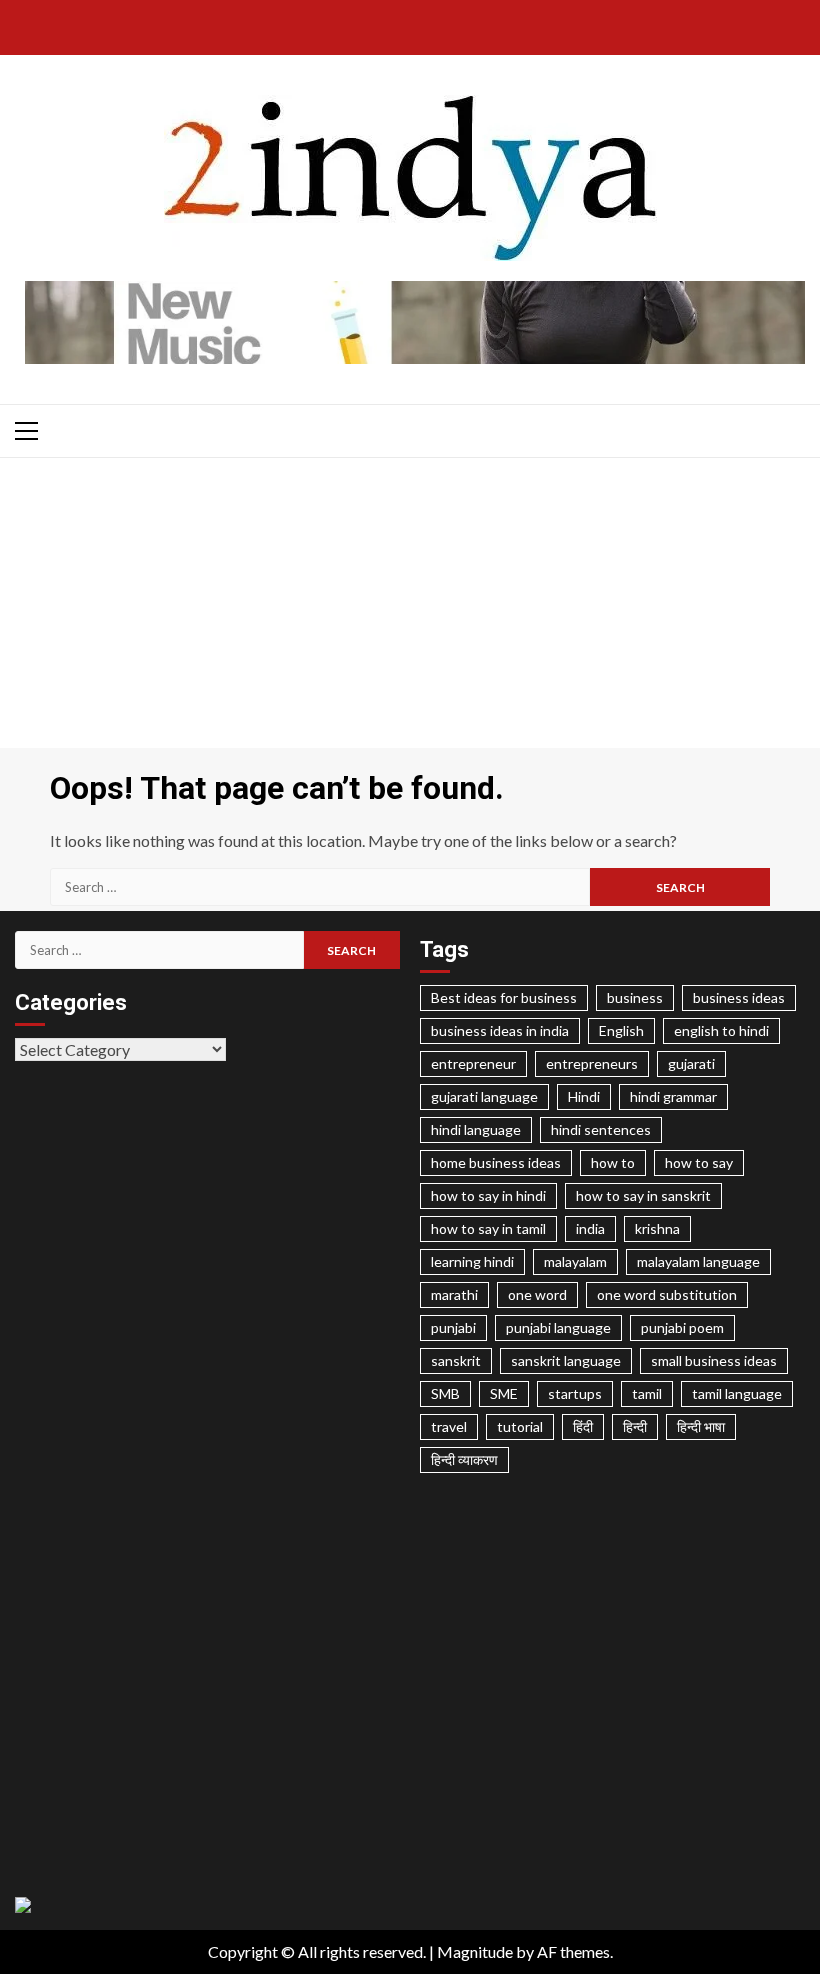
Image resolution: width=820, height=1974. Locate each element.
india (590, 1228)
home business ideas (496, 1162)
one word (537, 1294)
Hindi (584, 1096)
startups (575, 1393)
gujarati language (484, 1096)
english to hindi (721, 1030)
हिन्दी (635, 1426)
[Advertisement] (410, 608)
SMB (445, 1393)
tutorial (520, 1426)
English (621, 1030)
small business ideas (714, 1360)
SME (504, 1393)
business (635, 997)
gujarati (691, 1063)
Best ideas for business (504, 997)
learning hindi (472, 1261)
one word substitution (667, 1294)
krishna (657, 1228)
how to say (699, 1162)
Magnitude (475, 1951)
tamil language (737, 1393)
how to (613, 1162)
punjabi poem (682, 1327)
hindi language (476, 1129)
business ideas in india (500, 1030)
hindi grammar (673, 1096)
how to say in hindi (488, 1195)
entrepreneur (473, 1063)
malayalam (575, 1261)
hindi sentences (601, 1129)
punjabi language (558, 1327)
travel (449, 1426)
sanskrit (456, 1360)
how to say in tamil (488, 1228)
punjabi (453, 1327)
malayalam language (698, 1261)
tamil (647, 1393)
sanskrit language (566, 1360)
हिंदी (583, 1426)
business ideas (739, 997)
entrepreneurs (592, 1063)
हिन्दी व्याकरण (464, 1459)
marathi (454, 1294)
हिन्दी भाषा (701, 1426)
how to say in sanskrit (643, 1195)
